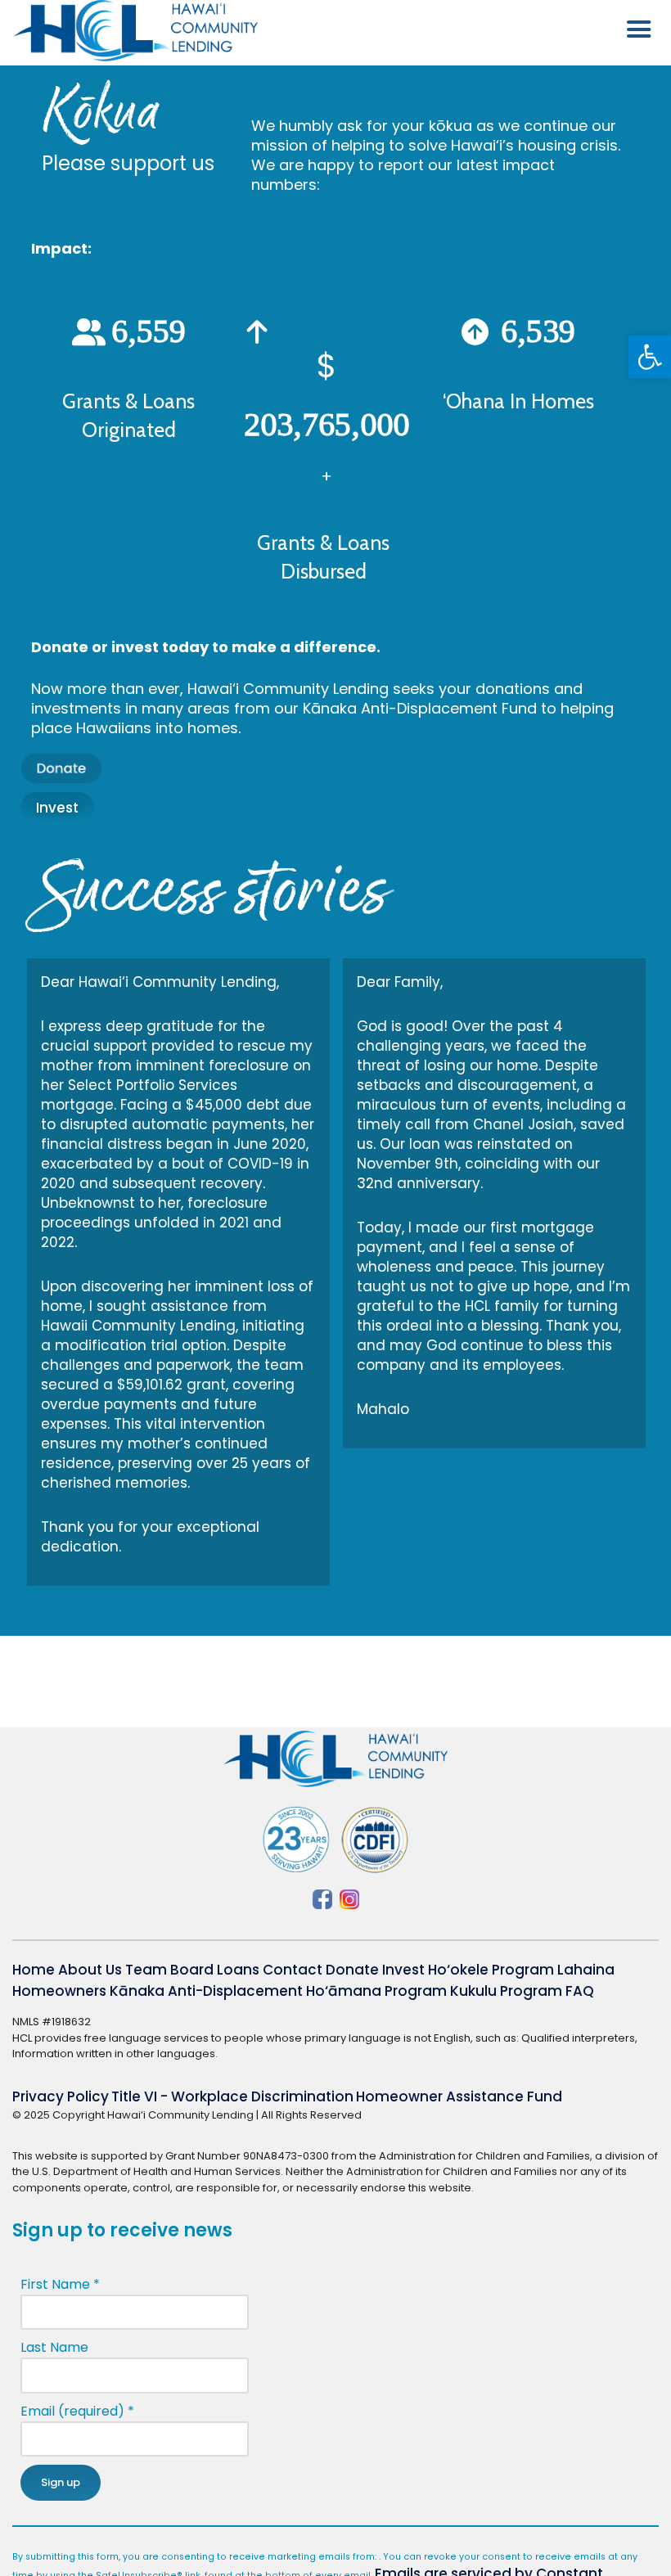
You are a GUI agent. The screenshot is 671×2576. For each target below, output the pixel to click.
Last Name (54, 2347)
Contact (293, 1970)
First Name (60, 2284)
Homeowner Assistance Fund (459, 2096)
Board (192, 1970)
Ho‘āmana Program (376, 1991)
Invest (403, 1970)
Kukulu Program (506, 1991)
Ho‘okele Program (491, 1970)
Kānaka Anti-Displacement (206, 1991)
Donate (352, 1970)
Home (34, 1970)
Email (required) (77, 2411)
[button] (650, 357)
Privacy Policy (61, 2096)
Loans (238, 1970)
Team (146, 1970)
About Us (90, 1970)
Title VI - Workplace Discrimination (232, 2096)
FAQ (580, 1991)
